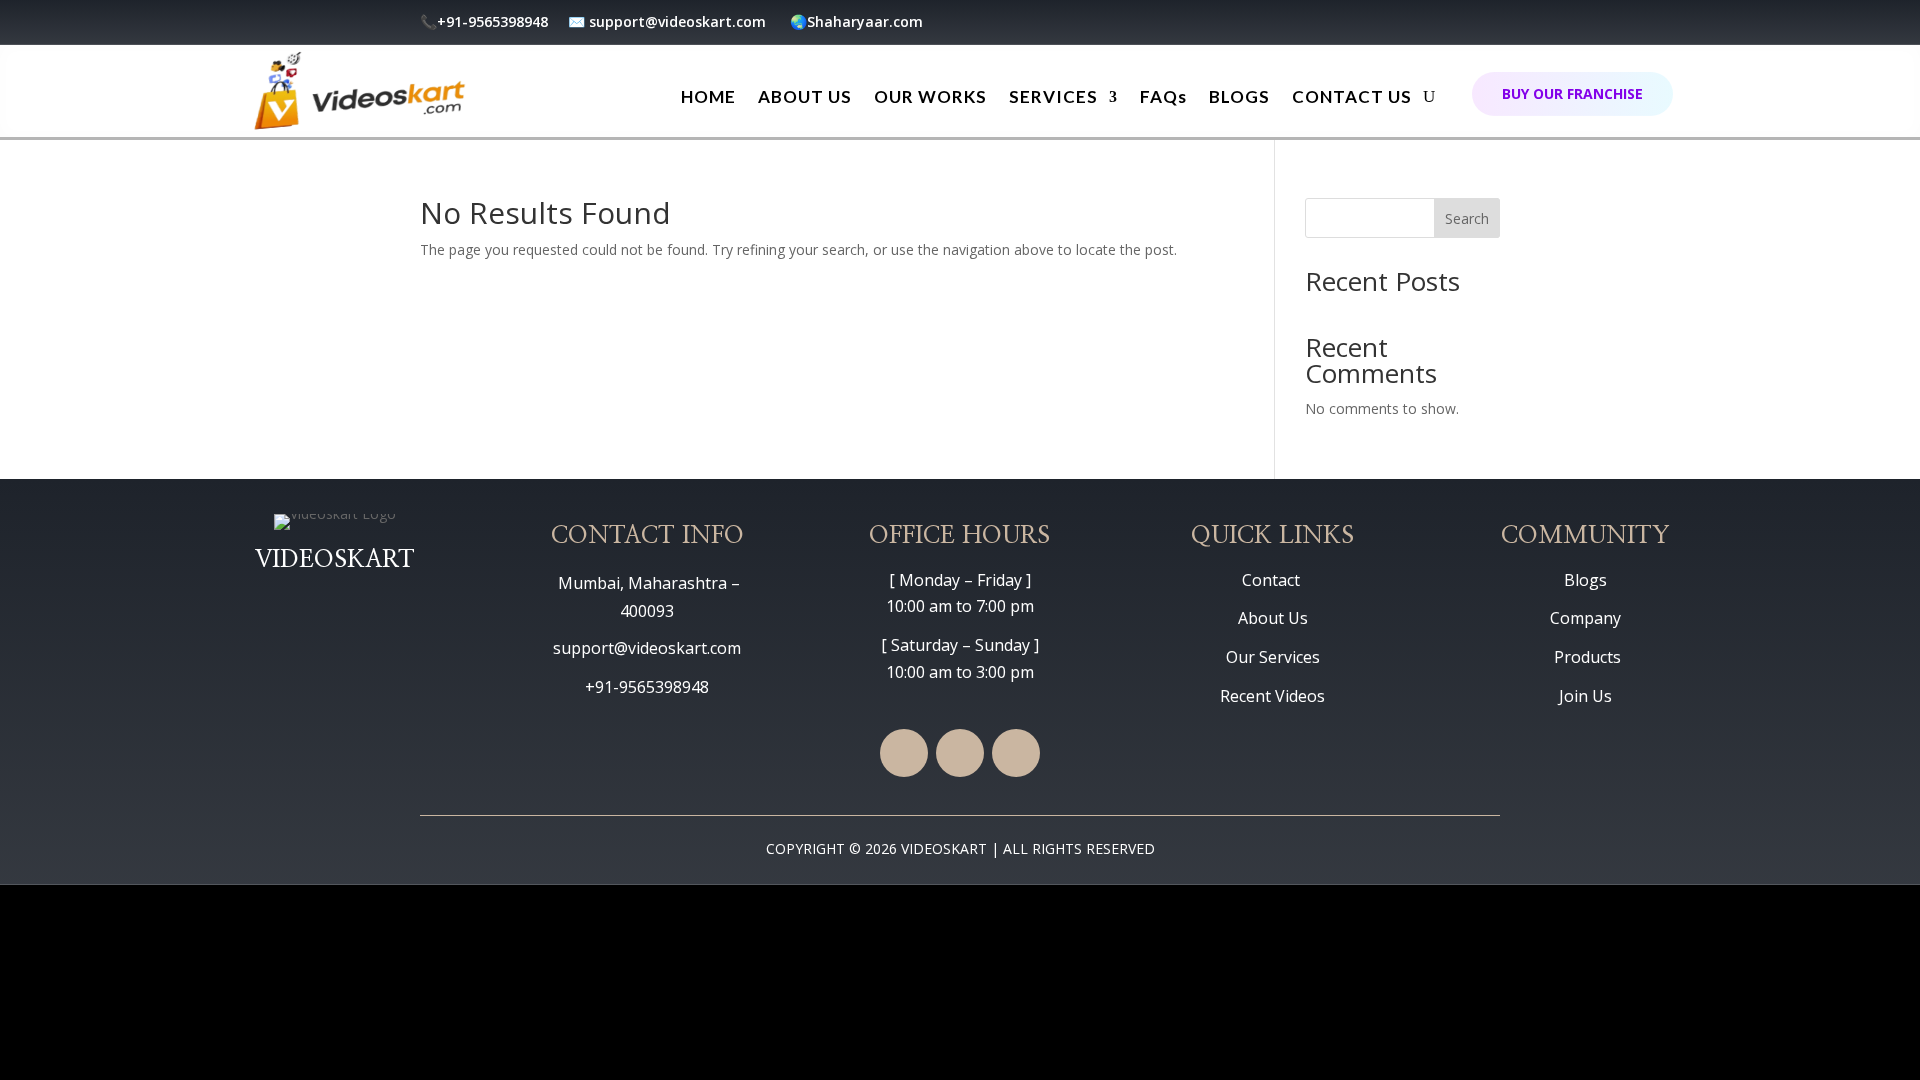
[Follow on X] (1444, 25)
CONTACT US (1352, 96)
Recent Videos (1272, 696)
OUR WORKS (930, 96)
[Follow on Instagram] (1484, 25)
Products (1585, 657)
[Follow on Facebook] (1364, 25)
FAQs (1163, 96)
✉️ (576, 21)
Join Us (1585, 696)
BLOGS (1239, 96)
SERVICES (1053, 96)
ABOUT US (805, 96)
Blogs (1585, 580)
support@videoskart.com (679, 21)
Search (1467, 218)
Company (1585, 618)
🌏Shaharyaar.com (856, 21)
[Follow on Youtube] (1404, 25)
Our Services (1273, 657)
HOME (708, 96)
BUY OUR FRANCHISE (1572, 93)
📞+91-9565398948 (486, 21)
